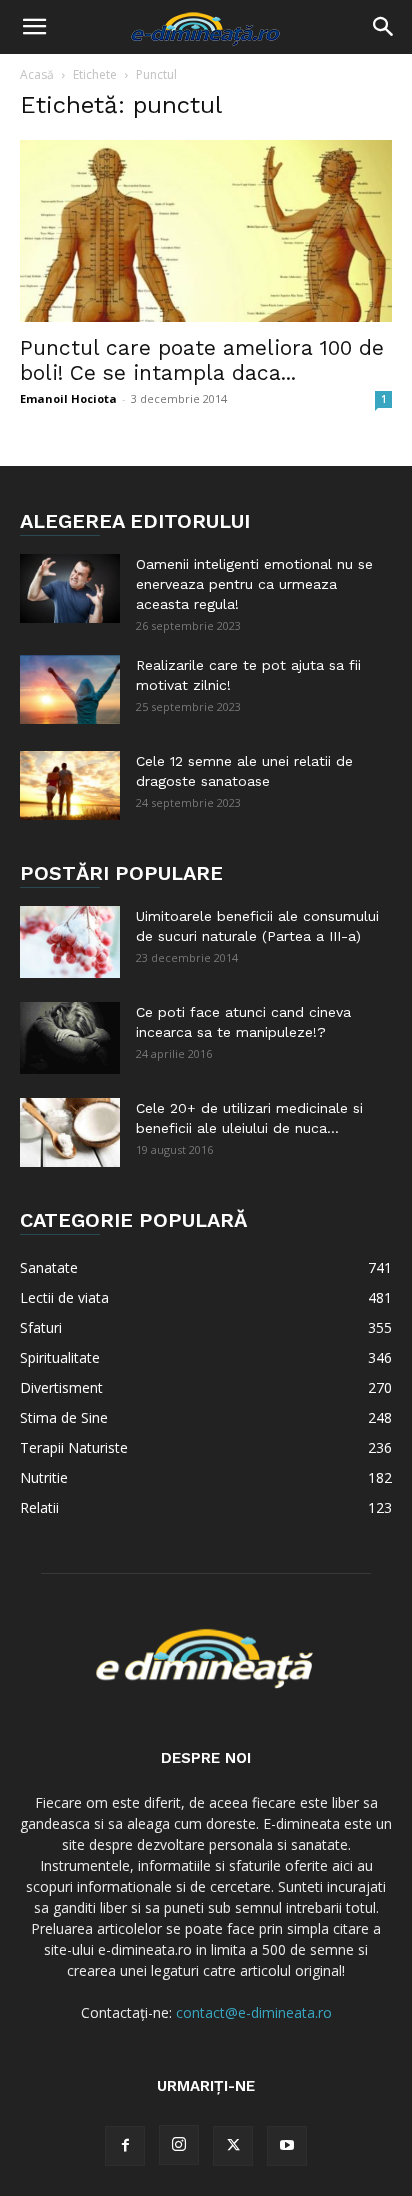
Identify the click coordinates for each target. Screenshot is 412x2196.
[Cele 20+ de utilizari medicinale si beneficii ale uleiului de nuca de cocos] (70, 1132)
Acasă (37, 74)
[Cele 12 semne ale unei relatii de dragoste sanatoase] (70, 785)
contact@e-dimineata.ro (254, 2012)
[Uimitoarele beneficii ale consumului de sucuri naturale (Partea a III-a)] (70, 941)
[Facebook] (125, 2146)
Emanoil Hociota (68, 398)
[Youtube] (287, 2146)
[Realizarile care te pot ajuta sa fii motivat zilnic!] (70, 689)
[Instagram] (179, 2145)
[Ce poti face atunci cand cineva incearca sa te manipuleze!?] (70, 1037)
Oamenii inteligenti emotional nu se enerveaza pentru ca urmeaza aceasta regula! (254, 584)
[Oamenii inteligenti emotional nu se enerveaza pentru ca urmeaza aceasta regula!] (70, 588)
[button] (34, 27)
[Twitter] (233, 2146)
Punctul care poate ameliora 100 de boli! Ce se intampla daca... (202, 360)
